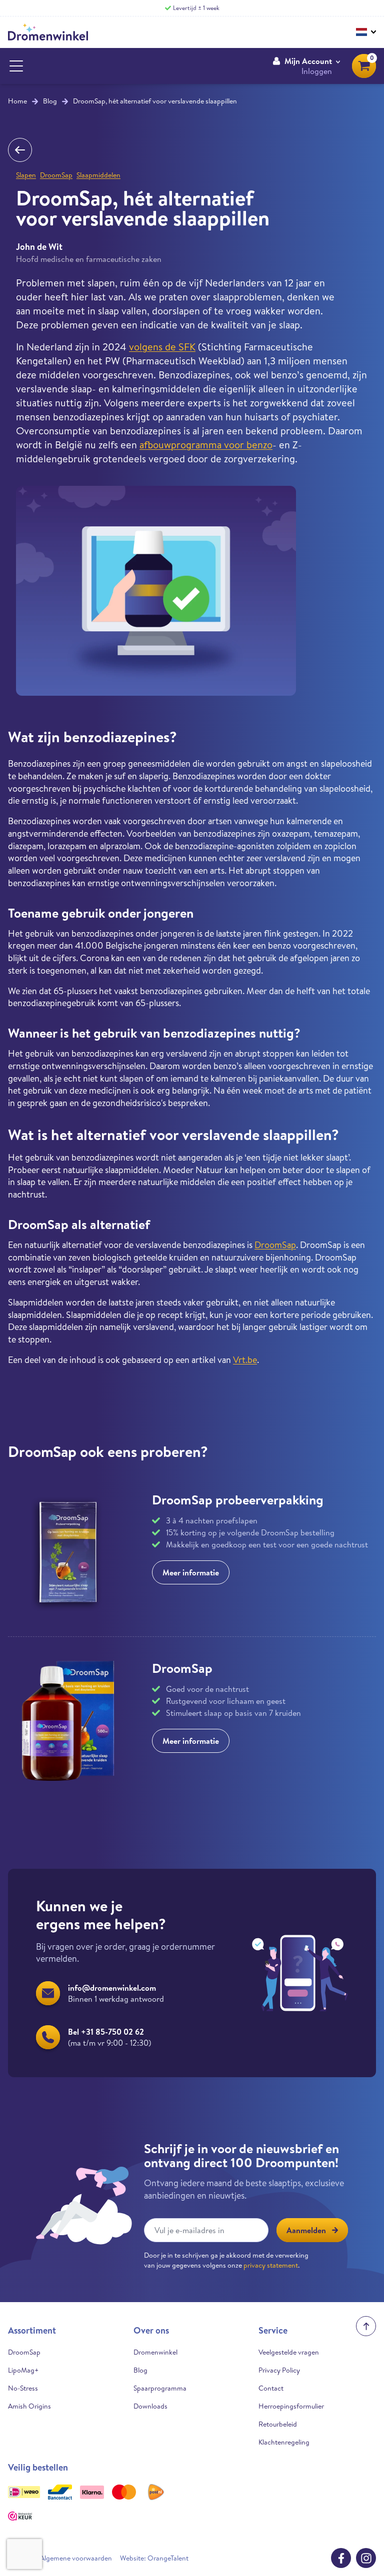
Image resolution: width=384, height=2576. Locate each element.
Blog (50, 101)
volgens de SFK (162, 347)
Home (17, 101)
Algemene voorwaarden (76, 2558)
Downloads (150, 2406)
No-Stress (23, 2388)
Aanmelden (306, 2230)
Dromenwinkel (155, 2352)
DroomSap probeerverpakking (238, 1499)
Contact (271, 2388)
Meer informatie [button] (191, 1572)
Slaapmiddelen (98, 175)
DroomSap (56, 175)
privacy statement (271, 2265)
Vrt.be (245, 1360)
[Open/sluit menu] (16, 66)
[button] (306, 66)
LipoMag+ (23, 2370)
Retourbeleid (278, 2424)
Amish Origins (29, 2406)
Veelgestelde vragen (289, 2352)
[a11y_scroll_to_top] (366, 2326)
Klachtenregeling (284, 2442)
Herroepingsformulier (291, 2406)
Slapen (26, 175)
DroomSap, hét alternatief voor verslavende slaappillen (155, 101)
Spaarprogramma (160, 2388)
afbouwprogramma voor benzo (206, 445)
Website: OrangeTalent (154, 2558)
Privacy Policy (279, 2370)
